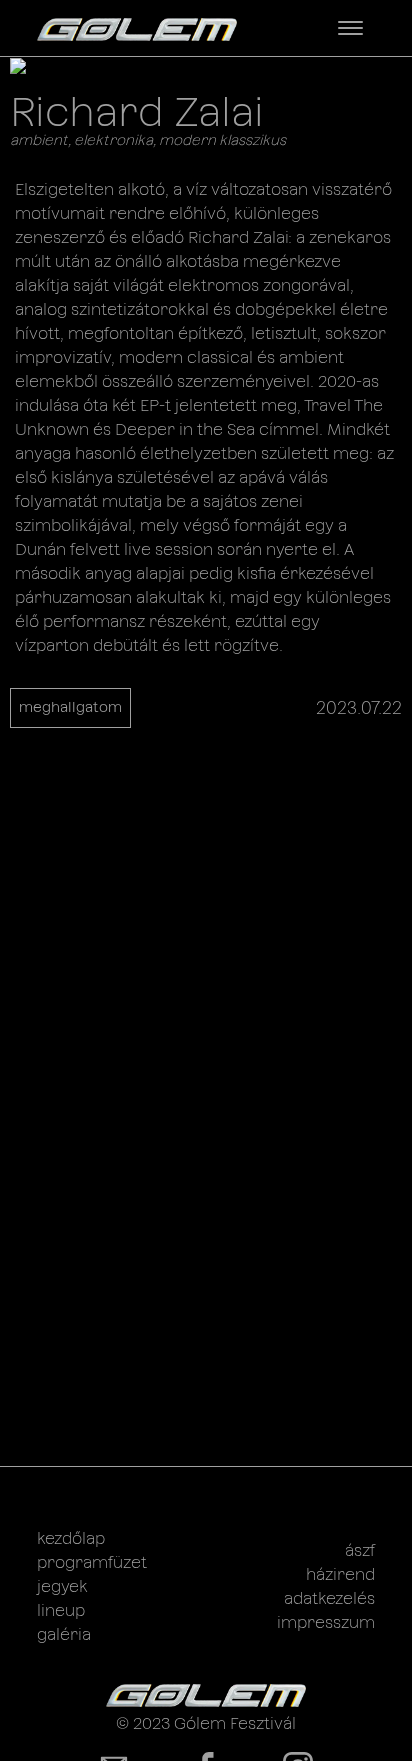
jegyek (62, 1586)
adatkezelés (329, 1598)
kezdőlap (71, 1538)
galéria (64, 1634)
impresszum (326, 1622)
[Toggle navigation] (350, 28)
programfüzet (92, 1562)
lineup (61, 1610)
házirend (340, 1574)
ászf (360, 1550)
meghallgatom (70, 707)
